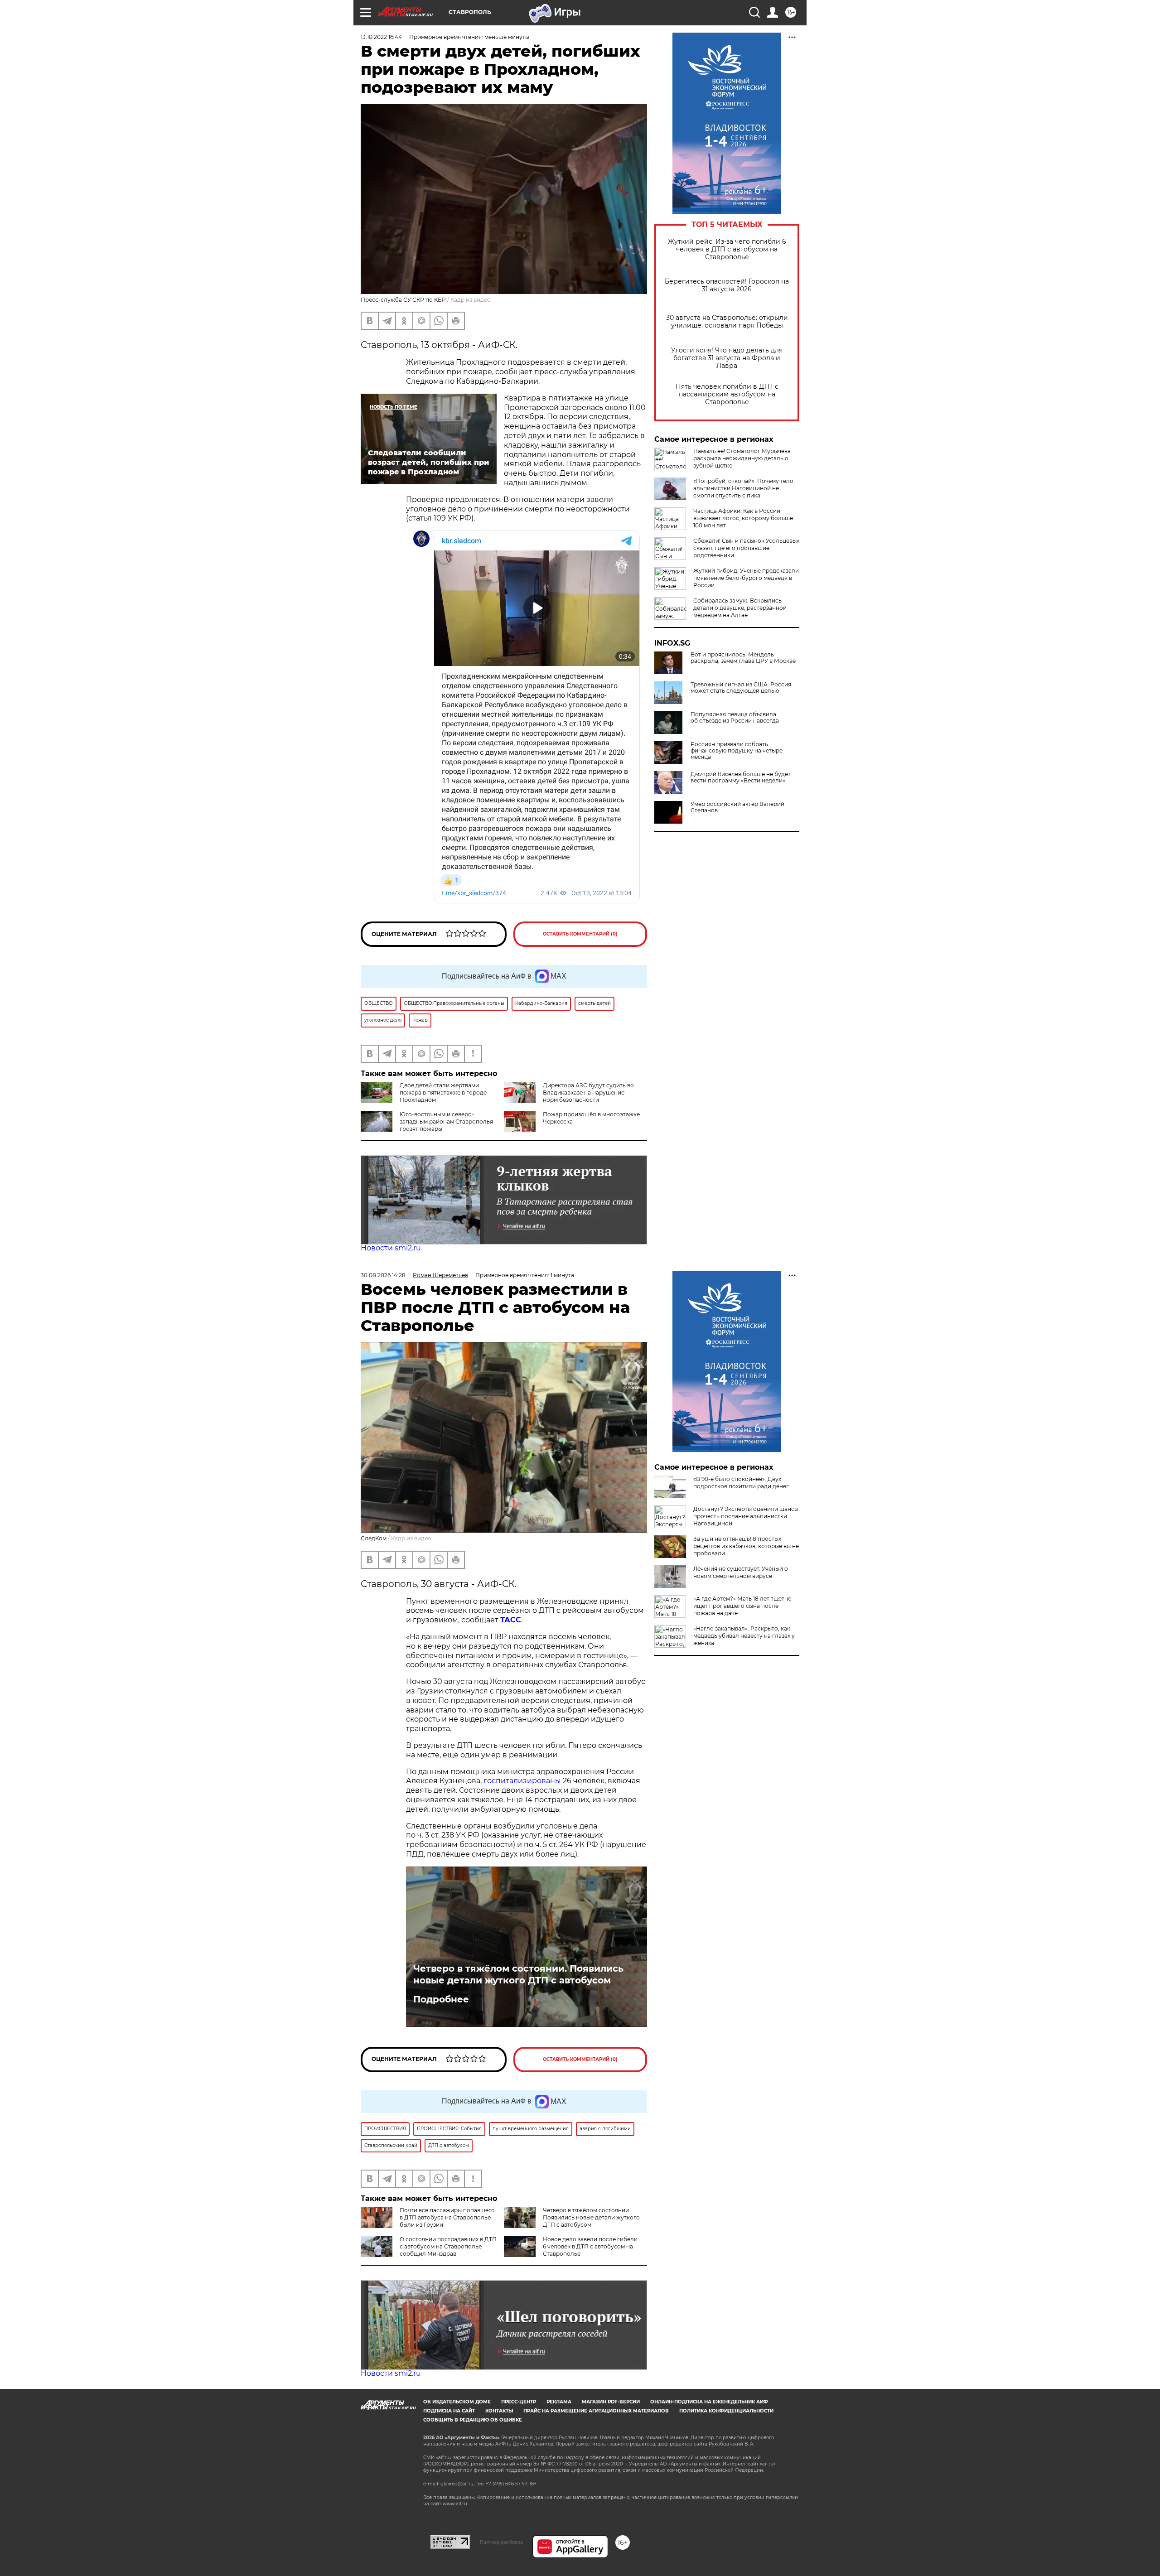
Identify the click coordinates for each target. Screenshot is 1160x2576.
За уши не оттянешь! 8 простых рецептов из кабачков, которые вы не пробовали (746, 1546)
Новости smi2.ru (391, 1248)
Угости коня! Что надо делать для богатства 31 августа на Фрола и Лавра (727, 358)
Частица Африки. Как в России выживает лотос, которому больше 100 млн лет (743, 518)
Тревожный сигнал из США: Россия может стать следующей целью (741, 688)
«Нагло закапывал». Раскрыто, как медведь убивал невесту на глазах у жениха (744, 1636)
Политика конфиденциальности (726, 2411)
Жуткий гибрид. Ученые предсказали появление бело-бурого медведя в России (746, 578)
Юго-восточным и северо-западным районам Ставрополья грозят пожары (446, 1122)
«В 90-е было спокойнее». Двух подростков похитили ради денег (741, 1483)
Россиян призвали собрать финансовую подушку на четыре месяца (737, 751)
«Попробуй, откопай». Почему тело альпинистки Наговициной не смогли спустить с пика (743, 488)
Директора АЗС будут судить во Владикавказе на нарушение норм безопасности (588, 1093)
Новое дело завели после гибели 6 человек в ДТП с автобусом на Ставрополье (590, 2246)
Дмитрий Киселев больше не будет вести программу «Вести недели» (741, 777)
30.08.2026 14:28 (383, 1275)
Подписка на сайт (449, 2411)
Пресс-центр (519, 2402)
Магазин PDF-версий (611, 2402)
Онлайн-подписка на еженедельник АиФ (709, 2402)
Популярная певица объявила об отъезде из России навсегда (735, 718)
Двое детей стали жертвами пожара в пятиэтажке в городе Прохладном (443, 1093)
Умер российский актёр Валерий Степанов (737, 807)
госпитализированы (522, 1781)
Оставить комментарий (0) (580, 934)
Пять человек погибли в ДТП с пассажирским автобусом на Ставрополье (727, 394)
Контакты (499, 2411)
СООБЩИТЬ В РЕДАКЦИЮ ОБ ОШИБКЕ (473, 2420)
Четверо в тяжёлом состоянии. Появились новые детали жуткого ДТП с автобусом (518, 1974)
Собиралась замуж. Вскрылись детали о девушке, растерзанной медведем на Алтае (740, 608)
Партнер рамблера (501, 2542)
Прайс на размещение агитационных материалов (596, 2411)
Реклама (559, 2402)
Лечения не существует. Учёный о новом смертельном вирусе (741, 1572)
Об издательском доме (457, 2402)
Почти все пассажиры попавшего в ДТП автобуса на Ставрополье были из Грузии (447, 2217)
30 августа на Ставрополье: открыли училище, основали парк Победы (727, 322)
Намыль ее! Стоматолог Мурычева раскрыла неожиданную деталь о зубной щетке (742, 458)
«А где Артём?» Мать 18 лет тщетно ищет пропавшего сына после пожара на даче (742, 1606)
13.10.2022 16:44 (381, 37)
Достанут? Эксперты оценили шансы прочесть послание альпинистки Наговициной (746, 1516)
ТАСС (511, 1620)
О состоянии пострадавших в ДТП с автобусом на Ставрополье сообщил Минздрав (448, 2246)
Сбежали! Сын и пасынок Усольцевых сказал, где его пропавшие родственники (746, 548)
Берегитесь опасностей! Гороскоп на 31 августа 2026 (727, 285)
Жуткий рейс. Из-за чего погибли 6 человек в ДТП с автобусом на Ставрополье (727, 249)
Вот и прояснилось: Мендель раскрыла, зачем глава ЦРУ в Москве (743, 658)
